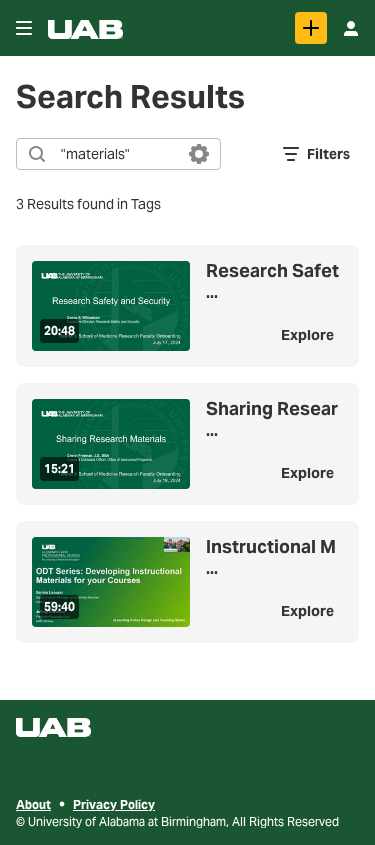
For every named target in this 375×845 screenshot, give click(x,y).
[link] (311, 28)
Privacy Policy (114, 804)
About (33, 804)
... (272, 282)
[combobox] (117, 154)
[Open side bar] (24, 28)
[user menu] (351, 28)
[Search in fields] (199, 154)
